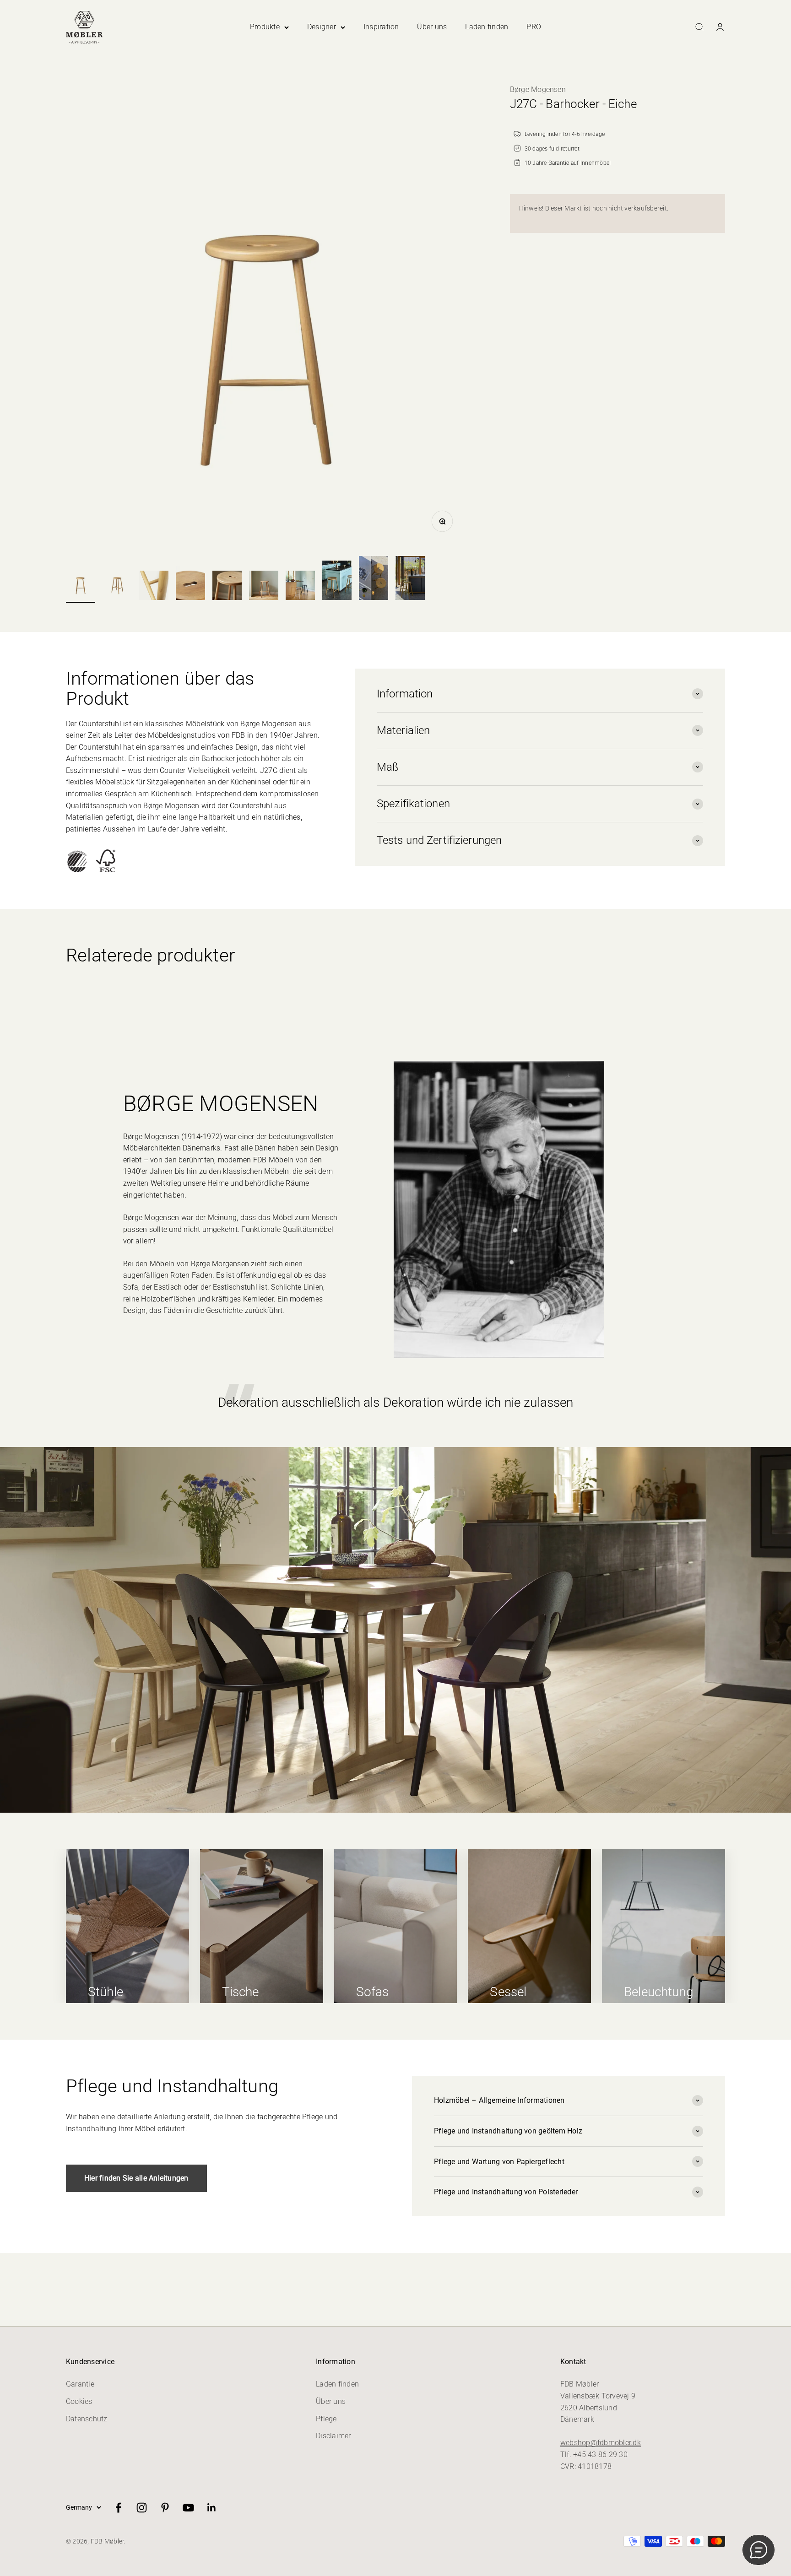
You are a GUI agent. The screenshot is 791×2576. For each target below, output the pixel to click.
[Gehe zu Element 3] (154, 587)
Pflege (326, 2419)
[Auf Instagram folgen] (142, 2508)
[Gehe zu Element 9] (374, 579)
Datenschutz (87, 2419)
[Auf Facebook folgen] (118, 2508)
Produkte (265, 27)
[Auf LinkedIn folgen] (212, 2508)
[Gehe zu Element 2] (117, 584)
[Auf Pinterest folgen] (165, 2508)
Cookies (79, 2401)
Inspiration (381, 27)
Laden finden (487, 27)
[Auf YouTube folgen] (188, 2508)
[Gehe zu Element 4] (190, 584)
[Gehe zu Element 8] (337, 582)
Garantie (80, 2384)
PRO (534, 27)
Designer (322, 27)
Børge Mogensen (538, 89)
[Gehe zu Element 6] (264, 587)
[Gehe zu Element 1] (81, 584)
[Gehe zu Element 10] (410, 579)
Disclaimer (333, 2436)
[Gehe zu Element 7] (300, 587)
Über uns (432, 27)
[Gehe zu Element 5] (227, 587)
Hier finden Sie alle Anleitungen (136, 2178)
